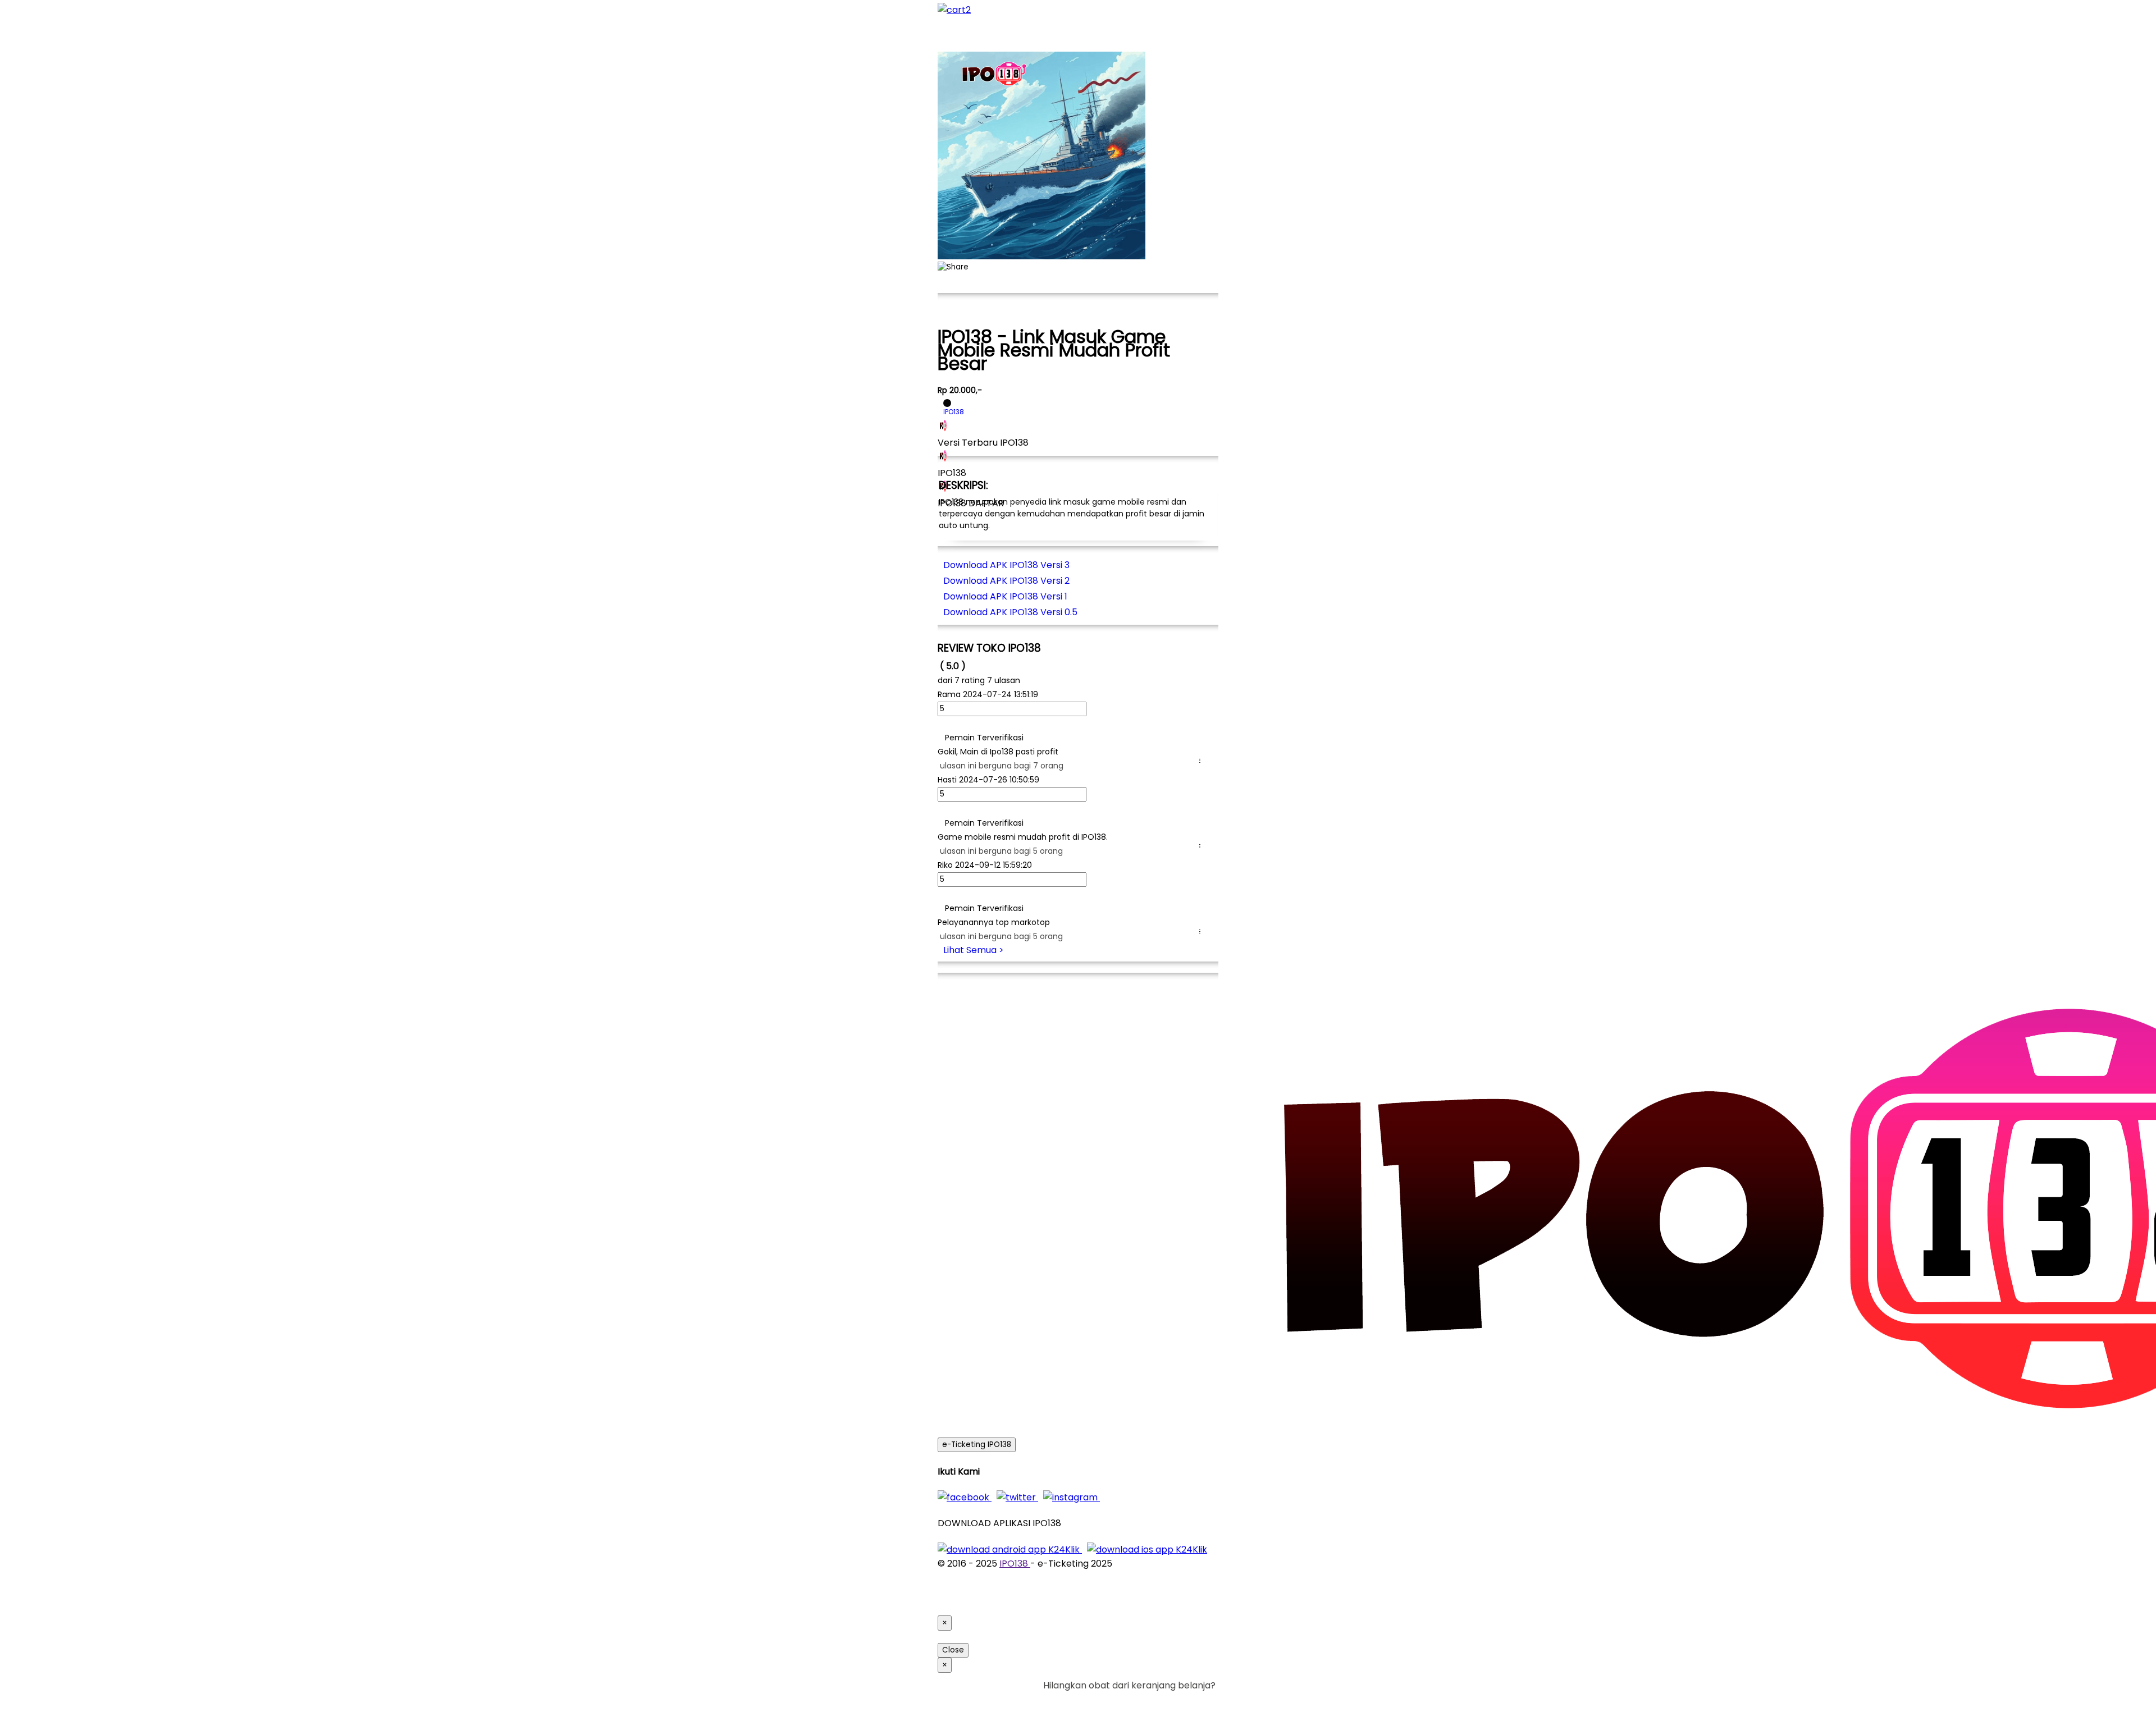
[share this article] (953, 267)
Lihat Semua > (974, 950)
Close (953, 1650)
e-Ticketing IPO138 (977, 1445)
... (1202, 761)
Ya (1179, 1699)
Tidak (1198, 1699)
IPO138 (1015, 1564)
